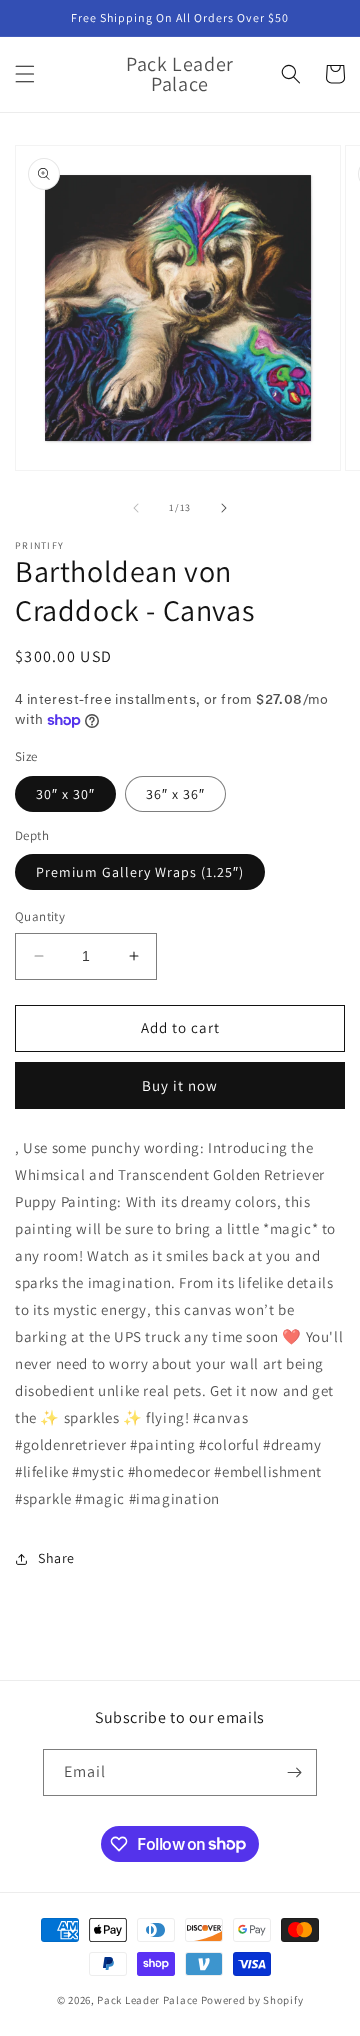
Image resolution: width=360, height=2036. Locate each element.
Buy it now (180, 1085)
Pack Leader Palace (147, 2000)
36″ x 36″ (175, 794)
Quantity (40, 916)
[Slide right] (224, 508)
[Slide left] (136, 508)
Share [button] (56, 1558)
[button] (25, 74)
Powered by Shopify (252, 2000)
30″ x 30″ (65, 794)
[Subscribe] (294, 1772)
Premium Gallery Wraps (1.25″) (140, 872)
